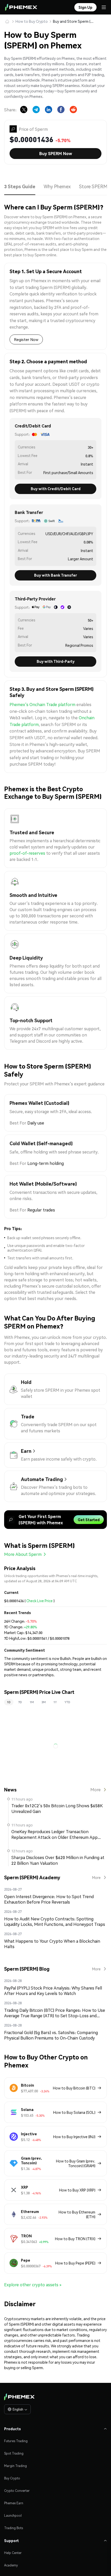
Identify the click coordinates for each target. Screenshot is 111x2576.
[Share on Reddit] (73, 110)
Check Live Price (39, 1601)
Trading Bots (14, 2528)
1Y (55, 1702)
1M (32, 1702)
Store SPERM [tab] (93, 186)
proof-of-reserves (27, 853)
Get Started (89, 1520)
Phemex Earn (14, 2503)
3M (44, 1702)
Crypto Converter (17, 2491)
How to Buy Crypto (32, 21)
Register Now (26, 339)
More (96, 1790)
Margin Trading (15, 2466)
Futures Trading (16, 2441)
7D (20, 1702)
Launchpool (13, 2516)
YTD (67, 1702)
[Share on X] (24, 110)
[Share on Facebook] (61, 110)
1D (9, 1702)
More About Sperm (23, 1554)
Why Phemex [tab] (56, 186)
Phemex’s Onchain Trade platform (42, 704)
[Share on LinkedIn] (49, 110)
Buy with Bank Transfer (55, 575)
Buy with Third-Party (56, 661)
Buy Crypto (12, 2478)
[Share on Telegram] (36, 110)
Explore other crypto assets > (33, 2285)
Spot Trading (14, 2453)
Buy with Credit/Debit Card (56, 489)
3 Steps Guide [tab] (19, 186)
